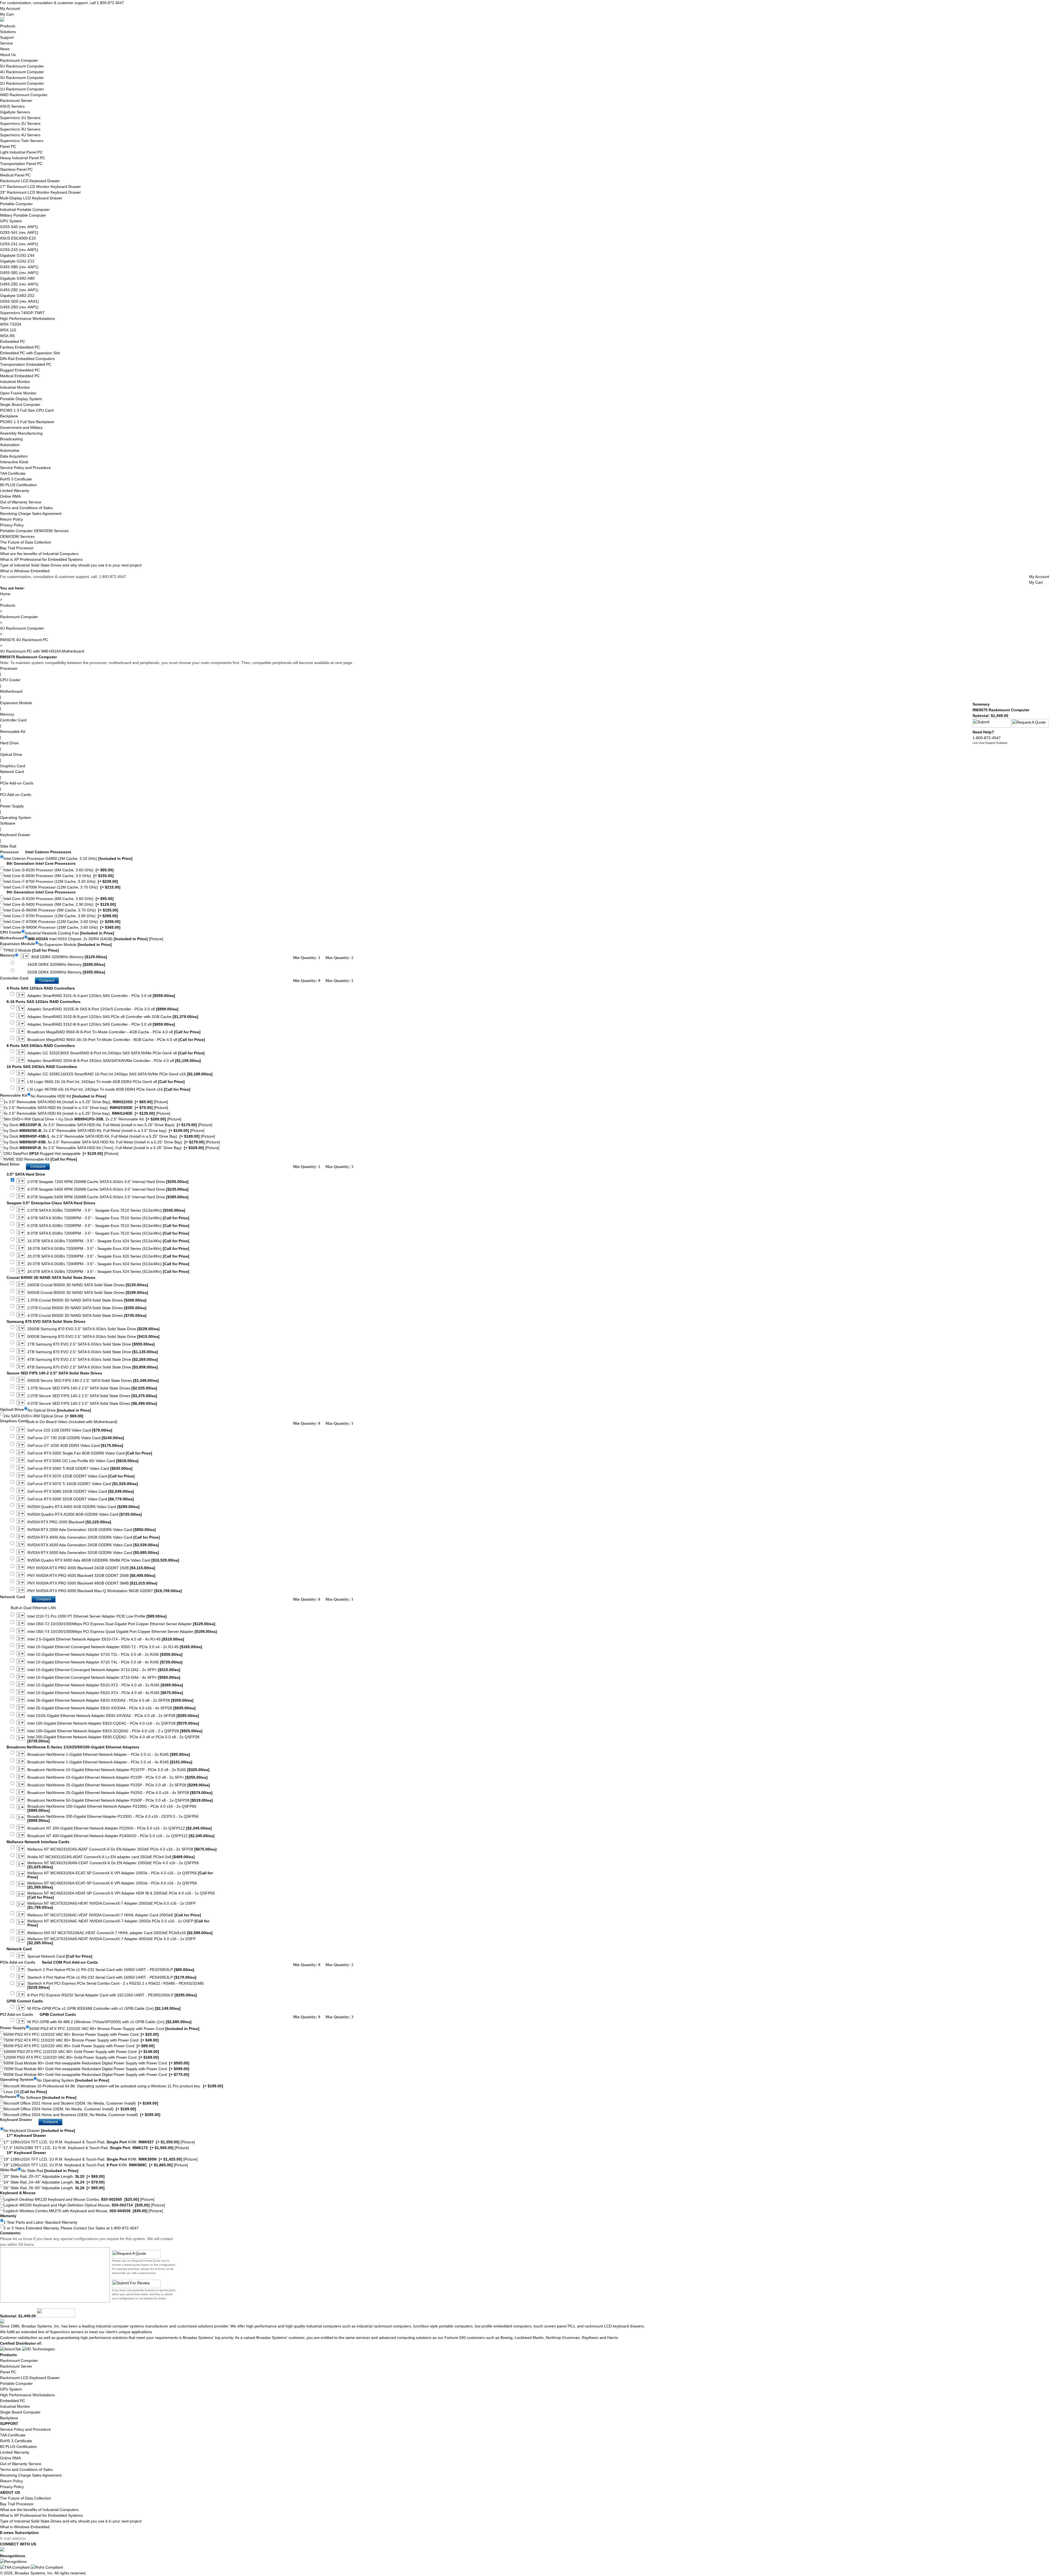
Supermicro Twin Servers (22, 141)
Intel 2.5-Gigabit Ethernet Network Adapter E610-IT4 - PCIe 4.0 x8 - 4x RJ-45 (106, 1639)
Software (8, 823)
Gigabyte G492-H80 (17, 278)
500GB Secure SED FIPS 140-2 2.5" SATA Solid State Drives (93, 1381)
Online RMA (10, 496)
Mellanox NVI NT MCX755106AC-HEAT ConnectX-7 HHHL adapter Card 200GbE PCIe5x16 (120, 1933)
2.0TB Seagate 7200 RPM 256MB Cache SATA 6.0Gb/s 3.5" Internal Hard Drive (108, 1182)
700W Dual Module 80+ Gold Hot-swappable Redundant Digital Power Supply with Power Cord (96, 2069)
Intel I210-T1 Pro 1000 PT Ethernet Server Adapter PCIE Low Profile (97, 1616)
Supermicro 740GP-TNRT (22, 313)
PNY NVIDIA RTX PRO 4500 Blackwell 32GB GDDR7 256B (91, 1576)
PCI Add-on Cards (16, 795)
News (5, 49)
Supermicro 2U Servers (20, 123)
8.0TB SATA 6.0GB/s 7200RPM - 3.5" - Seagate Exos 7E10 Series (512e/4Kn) (108, 1233)
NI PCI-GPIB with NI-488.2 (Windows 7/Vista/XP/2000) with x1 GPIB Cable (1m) (109, 2022)
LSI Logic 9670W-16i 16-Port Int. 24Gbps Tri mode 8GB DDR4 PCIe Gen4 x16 (109, 1089)
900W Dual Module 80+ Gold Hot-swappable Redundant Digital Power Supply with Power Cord (96, 2075)
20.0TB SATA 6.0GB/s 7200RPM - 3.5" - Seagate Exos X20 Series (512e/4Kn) (108, 1256)
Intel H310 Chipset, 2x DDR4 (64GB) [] (95, 939)
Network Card (12, 772)
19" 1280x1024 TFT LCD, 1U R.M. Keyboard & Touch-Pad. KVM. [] (101, 2159)
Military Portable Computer (23, 215)
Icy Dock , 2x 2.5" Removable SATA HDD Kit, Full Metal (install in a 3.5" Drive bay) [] (104, 1131)
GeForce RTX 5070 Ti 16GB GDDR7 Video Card (83, 1484)
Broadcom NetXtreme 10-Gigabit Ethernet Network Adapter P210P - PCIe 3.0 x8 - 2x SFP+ (117, 1777)
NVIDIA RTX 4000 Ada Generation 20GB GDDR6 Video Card (94, 1537)
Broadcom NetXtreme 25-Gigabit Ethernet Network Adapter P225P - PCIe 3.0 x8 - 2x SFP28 (119, 1785)
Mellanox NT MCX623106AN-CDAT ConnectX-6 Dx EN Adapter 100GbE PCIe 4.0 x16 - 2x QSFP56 (113, 1865)
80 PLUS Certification (18, 485)
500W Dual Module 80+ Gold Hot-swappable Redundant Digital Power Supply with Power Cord (96, 2063)
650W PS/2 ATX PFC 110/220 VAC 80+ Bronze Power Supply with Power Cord (81, 2034)
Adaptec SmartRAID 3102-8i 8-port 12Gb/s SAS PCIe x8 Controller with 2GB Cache (113, 1017)
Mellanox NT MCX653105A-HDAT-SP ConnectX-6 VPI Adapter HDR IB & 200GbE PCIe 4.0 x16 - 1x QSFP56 (121, 1895)
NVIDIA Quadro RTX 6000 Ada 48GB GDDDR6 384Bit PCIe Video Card (103, 1560)
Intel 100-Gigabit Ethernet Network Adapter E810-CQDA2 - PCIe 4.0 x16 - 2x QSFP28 (113, 1723)
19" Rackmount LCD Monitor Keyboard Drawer (40, 192)
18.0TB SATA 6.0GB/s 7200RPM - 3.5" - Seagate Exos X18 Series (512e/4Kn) (108, 1249)
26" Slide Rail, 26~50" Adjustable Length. (54, 2188)
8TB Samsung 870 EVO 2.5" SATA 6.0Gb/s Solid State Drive (93, 1367)
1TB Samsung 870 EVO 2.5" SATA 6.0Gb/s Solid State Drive (91, 1344)
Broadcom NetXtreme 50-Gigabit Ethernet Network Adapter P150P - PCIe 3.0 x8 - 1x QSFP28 (120, 1800)
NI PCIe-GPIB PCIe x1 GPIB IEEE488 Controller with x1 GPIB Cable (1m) (104, 2009)
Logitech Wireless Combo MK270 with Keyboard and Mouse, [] (83, 2211)
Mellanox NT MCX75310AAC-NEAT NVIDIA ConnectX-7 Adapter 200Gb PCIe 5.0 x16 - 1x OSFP (118, 1923)
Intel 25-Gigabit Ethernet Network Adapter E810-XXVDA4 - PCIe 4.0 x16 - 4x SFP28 (111, 1708)
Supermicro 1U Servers (20, 118)
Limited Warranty (15, 491)
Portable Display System (21, 399)
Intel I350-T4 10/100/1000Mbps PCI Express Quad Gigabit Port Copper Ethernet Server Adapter (122, 1632)
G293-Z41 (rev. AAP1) (19, 244)
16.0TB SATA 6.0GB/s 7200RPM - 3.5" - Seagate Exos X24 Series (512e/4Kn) (108, 1241)
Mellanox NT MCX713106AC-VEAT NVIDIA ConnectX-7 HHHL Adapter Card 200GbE (114, 1915)
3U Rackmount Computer (22, 78)
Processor (9, 668)
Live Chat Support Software (990, 743)
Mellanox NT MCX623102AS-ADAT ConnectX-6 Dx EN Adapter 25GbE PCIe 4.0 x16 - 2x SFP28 (122, 1849)
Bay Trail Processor (17, 548)
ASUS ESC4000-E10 (18, 238)
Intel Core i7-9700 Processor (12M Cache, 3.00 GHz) (61, 916)
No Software (48, 2097)
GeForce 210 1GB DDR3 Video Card (70, 1430)
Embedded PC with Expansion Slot (30, 353)
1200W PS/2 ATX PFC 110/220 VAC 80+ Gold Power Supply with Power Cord (81, 2057)
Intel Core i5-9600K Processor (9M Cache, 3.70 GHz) (61, 910)
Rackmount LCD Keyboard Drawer (30, 181)
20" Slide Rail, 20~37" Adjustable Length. (54, 2176)
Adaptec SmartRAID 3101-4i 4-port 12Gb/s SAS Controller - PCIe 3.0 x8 (101, 996)
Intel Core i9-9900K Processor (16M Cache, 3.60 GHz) (62, 927)
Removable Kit (13, 731)
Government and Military (21, 427)
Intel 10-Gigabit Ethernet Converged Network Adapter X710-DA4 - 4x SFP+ (104, 1678)
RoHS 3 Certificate (16, 479)
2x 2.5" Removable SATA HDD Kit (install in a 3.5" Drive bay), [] (86, 1108)
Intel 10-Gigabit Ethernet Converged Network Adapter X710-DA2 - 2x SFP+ (104, 1670)
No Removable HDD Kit (68, 1096)
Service (6, 43)
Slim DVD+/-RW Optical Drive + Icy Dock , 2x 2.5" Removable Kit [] (92, 1119)
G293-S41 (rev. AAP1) (19, 232)
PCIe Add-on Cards (17, 783)
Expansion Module (16, 703)
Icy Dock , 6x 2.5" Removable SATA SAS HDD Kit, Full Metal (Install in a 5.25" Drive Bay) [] (112, 1142)
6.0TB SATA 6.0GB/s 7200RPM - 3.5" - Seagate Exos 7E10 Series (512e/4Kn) (108, 1226)
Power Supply (12, 806)
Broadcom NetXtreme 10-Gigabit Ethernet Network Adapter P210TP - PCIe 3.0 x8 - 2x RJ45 (118, 1770)
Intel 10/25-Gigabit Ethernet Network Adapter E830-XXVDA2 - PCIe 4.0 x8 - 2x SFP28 (113, 1716)
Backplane (9, 416)
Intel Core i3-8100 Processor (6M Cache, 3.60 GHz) (59, 870)
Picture (156, 939)
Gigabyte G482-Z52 (17, 296)
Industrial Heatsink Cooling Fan (70, 933)
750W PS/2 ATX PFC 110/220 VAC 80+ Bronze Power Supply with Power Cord (81, 2040)
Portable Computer (16, 204)
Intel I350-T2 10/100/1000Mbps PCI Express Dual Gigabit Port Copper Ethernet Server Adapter (121, 1624)
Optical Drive (11, 754)
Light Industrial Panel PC (21, 152)
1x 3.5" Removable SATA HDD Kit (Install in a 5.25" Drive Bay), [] (86, 1102)
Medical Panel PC (15, 175)
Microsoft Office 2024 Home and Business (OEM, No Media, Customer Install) (82, 2115)
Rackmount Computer (19, 60)
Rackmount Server (16, 101)
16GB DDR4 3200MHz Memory (66, 965)
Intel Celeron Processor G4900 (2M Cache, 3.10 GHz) (68, 858)
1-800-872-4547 (987, 738)
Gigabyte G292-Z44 (17, 255)
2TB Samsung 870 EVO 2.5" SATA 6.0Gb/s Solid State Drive (93, 1352)
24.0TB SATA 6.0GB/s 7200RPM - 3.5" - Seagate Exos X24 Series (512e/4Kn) (108, 1272)
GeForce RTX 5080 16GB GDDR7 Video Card (81, 1491)
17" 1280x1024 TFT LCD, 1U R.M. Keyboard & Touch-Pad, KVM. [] (99, 2142)
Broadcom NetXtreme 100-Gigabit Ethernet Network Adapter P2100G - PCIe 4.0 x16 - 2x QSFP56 (112, 1808)
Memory (7, 714)
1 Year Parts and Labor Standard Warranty (40, 2222)
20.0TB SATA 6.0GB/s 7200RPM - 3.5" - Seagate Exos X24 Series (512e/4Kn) (108, 1264)
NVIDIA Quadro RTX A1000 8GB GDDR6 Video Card (85, 1514)
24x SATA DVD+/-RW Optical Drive (43, 1416)
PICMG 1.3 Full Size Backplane (27, 422)
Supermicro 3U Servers (20, 129)
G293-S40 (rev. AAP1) (19, 227)
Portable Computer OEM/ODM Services (34, 531)
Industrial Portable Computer (25, 209)
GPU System (11, 221)
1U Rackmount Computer (22, 89)
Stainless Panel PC (16, 169)
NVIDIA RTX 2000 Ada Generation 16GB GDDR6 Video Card (92, 1530)
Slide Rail (8, 846)
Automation (10, 445)
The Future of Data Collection (26, 542)
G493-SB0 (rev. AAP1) (19, 267)
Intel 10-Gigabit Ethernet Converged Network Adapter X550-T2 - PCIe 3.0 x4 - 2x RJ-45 (115, 1647)
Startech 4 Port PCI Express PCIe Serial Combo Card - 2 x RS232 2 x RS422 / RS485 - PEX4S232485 (116, 1985)
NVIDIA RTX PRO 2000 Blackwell (69, 1522)
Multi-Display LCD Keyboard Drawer (31, 198)
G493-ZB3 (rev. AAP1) (19, 307)
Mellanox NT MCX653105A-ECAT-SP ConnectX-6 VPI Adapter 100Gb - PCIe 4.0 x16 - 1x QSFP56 (120, 1875)
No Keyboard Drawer (39, 2131)
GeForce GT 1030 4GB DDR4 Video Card (75, 1446)
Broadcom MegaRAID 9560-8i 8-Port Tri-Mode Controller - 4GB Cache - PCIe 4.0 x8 (114, 1032)
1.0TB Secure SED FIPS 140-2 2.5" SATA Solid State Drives (92, 1388)
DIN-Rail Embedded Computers (27, 359)
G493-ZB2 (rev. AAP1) (19, 290)
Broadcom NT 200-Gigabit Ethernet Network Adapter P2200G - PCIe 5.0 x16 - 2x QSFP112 (120, 1828)
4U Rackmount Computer (22, 72)
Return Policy (11, 519)
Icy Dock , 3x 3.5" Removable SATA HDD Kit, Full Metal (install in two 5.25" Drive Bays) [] (108, 1125)
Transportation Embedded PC (26, 364)
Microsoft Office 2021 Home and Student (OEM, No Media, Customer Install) (81, 2103)
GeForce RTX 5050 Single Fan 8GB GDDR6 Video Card (90, 1453)
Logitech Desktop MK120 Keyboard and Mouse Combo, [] (79, 2199)
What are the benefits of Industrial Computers (39, 554)
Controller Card (13, 720)
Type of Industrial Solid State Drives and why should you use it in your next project (71, 565)
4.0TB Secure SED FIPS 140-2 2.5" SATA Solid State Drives (92, 1404)
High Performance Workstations (27, 318)
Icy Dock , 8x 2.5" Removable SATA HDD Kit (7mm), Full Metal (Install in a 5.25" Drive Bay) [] (111, 1148)
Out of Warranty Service (21, 502)
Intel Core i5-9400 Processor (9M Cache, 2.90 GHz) (60, 904)
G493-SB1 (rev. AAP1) (19, 273)
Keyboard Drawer (15, 835)
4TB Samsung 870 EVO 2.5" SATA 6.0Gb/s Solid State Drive (93, 1360)
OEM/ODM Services (17, 536)
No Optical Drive (59, 1410)
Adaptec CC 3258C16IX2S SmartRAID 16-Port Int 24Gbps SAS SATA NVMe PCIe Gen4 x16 (120, 1074)
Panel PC (8, 146)
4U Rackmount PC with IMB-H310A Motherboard (42, 651)
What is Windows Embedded (25, 571)
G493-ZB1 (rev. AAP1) (19, 284)
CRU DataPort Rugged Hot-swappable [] (61, 1153)
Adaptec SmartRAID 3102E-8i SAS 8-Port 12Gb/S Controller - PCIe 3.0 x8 (103, 1009)
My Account (10, 8)
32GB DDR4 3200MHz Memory (66, 972)
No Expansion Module (75, 945)
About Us (8, 55)
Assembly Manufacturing (21, 433)
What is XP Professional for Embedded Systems (41, 559)
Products (8, 26)
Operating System (16, 818)
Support (7, 37)
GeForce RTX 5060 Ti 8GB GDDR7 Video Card (80, 1469)
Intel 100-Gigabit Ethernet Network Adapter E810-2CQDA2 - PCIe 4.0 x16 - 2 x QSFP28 (115, 1731)
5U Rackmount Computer (22, 66)
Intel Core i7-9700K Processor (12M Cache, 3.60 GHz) (62, 922)
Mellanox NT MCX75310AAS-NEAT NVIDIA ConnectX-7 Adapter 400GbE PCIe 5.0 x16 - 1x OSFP (111, 1941)
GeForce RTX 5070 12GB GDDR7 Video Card (81, 1476)
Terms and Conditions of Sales (26, 508)
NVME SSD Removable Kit (40, 1159)
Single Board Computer (20, 405)
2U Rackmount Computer (22, 83)
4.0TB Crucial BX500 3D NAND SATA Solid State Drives (87, 1316)
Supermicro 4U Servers (20, 135)
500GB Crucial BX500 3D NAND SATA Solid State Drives (88, 1293)
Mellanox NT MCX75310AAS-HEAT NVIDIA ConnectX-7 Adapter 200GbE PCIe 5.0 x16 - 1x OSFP (111, 1905)
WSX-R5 (7, 336)
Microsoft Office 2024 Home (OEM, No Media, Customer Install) (70, 2109)
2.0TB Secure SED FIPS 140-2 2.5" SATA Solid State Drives (92, 1396)
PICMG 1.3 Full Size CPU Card (27, 410)
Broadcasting (11, 439)
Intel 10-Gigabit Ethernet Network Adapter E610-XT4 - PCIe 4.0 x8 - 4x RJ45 (105, 1693)
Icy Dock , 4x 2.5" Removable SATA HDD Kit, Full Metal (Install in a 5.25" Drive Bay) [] (109, 1136)
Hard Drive (9, 743)
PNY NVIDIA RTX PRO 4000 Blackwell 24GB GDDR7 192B (91, 1568)
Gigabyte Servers (15, 112)
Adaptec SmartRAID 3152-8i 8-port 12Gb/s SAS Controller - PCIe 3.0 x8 (101, 1024)
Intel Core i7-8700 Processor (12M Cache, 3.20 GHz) (61, 881)
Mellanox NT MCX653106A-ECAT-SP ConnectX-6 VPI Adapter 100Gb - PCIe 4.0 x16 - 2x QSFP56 (112, 1885)
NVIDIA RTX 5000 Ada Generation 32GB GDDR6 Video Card (93, 1553)
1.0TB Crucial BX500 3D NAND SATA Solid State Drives (87, 1300)
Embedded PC (13, 341)
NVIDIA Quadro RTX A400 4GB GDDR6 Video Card (83, 1507)
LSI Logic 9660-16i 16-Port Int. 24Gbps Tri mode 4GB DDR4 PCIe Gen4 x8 (106, 1082)
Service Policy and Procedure (25, 468)
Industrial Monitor (15, 382)
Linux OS (25, 2092)
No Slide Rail (50, 2171)
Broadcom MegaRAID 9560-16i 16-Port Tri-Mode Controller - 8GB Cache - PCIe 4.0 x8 (116, 1040)
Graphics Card (13, 766)
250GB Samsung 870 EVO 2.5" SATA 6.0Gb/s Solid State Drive (93, 1329)
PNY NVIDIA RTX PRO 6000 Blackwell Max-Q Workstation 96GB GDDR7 (105, 1591)
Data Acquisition (14, 456)
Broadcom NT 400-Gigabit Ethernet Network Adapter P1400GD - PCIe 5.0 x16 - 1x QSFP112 (121, 1836)
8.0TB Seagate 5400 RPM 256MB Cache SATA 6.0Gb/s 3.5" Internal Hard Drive (108, 1197)
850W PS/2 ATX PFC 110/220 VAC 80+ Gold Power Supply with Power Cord (79, 2046)
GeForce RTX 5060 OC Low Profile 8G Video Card (83, 1461)
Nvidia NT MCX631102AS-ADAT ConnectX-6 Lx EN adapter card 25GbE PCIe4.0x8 (111, 1857)
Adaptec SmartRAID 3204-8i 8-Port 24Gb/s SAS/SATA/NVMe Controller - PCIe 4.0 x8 (114, 1061)
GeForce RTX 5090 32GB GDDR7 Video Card (81, 1499)
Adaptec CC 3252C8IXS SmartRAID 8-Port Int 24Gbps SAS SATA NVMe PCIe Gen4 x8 (116, 1053)
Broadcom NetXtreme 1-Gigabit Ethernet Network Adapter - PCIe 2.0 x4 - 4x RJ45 (110, 1762)
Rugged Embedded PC (20, 370)
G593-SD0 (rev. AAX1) (19, 301)
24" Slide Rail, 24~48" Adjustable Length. (54, 2182)
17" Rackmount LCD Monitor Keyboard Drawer (40, 187)
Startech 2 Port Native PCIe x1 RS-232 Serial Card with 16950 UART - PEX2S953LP (111, 1970)
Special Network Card (60, 1956)
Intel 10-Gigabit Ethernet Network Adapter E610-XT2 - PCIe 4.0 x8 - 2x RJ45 (105, 1685)
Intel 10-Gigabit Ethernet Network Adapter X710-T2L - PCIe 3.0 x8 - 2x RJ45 (105, 1655)
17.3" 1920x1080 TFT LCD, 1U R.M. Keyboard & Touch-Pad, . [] (96, 2148)
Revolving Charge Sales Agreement (31, 514)
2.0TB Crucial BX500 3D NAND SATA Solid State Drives (87, 1308)
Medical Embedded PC (20, 376)
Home (5, 594)
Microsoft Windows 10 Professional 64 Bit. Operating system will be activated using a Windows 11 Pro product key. (113, 2086)
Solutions (8, 32)
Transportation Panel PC (21, 164)
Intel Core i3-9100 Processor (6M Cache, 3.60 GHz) (59, 899)
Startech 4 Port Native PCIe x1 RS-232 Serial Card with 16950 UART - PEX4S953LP (112, 1977)
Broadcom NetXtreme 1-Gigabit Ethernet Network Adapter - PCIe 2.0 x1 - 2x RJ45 (109, 1755)
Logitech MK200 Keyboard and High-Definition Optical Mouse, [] (84, 2205)
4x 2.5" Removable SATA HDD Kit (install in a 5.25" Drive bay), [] (87, 1113)
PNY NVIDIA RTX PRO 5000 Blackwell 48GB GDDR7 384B (92, 1583)
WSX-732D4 (11, 324)
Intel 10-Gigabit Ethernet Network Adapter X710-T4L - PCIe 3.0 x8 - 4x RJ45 (105, 1662)
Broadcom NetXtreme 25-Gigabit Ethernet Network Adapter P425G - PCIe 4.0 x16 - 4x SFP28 (120, 1793)
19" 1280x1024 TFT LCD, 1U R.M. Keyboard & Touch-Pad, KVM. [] (96, 2165)
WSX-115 (8, 330)
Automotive (10, 450)
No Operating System (73, 2080)
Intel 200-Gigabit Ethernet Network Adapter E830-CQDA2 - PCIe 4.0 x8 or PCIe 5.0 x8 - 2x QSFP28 (113, 1739)
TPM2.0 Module (31, 950)
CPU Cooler (10, 680)
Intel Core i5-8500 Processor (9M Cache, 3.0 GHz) (59, 876)
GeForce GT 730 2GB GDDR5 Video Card (76, 1438)
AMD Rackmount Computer (24, 95)
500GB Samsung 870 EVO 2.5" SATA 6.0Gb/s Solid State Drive (93, 1337)
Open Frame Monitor (18, 393)
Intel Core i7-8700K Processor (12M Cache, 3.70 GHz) (62, 887)
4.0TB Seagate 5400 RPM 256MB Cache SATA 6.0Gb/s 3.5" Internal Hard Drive (108, 1189)
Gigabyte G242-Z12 (17, 261)
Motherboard (11, 691)
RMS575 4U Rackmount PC (24, 640)
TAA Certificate (13, 473)
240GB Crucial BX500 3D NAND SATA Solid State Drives (88, 1285)
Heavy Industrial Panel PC (23, 158)
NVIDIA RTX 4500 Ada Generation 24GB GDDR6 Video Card (93, 1545)
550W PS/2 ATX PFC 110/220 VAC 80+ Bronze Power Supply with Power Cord (114, 2029)
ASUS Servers (12, 106)
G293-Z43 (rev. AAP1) (19, 250)
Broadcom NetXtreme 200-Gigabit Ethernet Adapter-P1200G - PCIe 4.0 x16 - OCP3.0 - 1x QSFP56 (113, 1819)
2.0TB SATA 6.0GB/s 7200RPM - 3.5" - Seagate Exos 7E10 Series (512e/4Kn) (106, 1210)
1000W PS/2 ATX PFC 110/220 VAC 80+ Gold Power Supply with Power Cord (81, 2052)
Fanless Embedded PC (20, 347)
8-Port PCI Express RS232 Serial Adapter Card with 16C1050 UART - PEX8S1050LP (112, 1995)
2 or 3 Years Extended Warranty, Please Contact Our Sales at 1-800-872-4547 (71, 2228)
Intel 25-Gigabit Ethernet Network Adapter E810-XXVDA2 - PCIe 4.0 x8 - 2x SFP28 (110, 1700)
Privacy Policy (12, 525)
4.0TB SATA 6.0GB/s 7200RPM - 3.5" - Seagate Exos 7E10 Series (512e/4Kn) (108, 1218)
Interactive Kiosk (14, 462)
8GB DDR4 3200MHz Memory (69, 957)
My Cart (7, 14)
